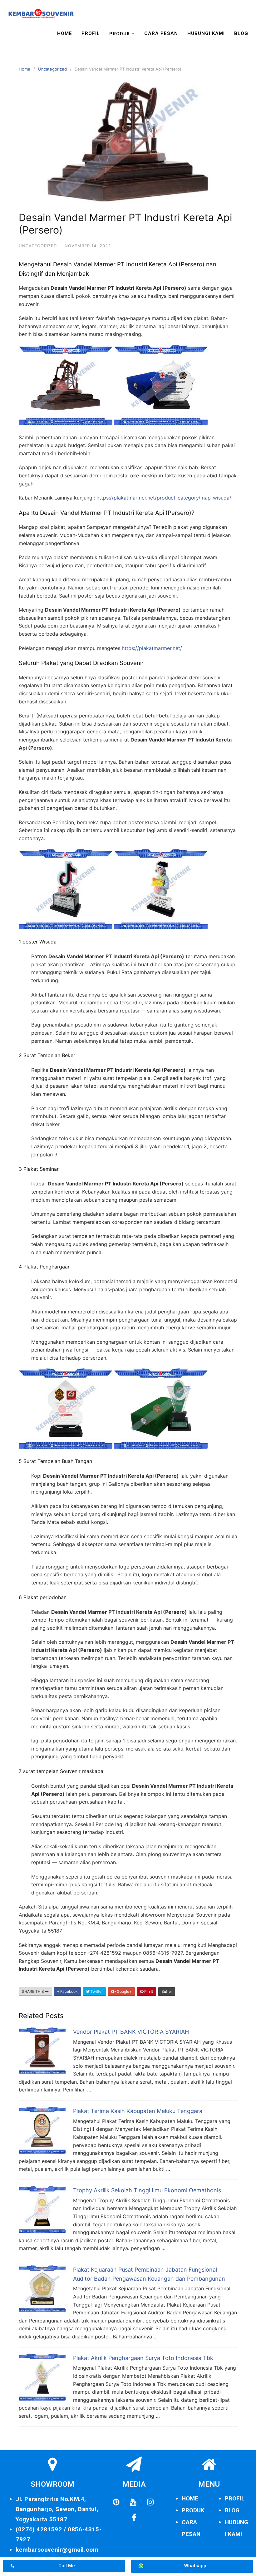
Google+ (124, 1991)
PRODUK (193, 2510)
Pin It (148, 1991)
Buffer (167, 1991)
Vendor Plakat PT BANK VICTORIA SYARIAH (131, 2032)
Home (65, 33)
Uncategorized (52, 69)
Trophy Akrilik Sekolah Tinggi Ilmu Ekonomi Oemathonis (147, 2190)
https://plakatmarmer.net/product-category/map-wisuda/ (164, 498)
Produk (120, 34)
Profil (91, 33)
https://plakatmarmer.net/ (152, 648)
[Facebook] (134, 2518)
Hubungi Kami (206, 33)
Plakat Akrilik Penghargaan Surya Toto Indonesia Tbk (143, 2358)
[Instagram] (150, 2502)
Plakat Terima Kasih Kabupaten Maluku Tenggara (138, 2111)
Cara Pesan (161, 33)
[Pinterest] (116, 2502)
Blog (241, 33)
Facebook (69, 1991)
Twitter (96, 1991)
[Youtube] (133, 2502)
